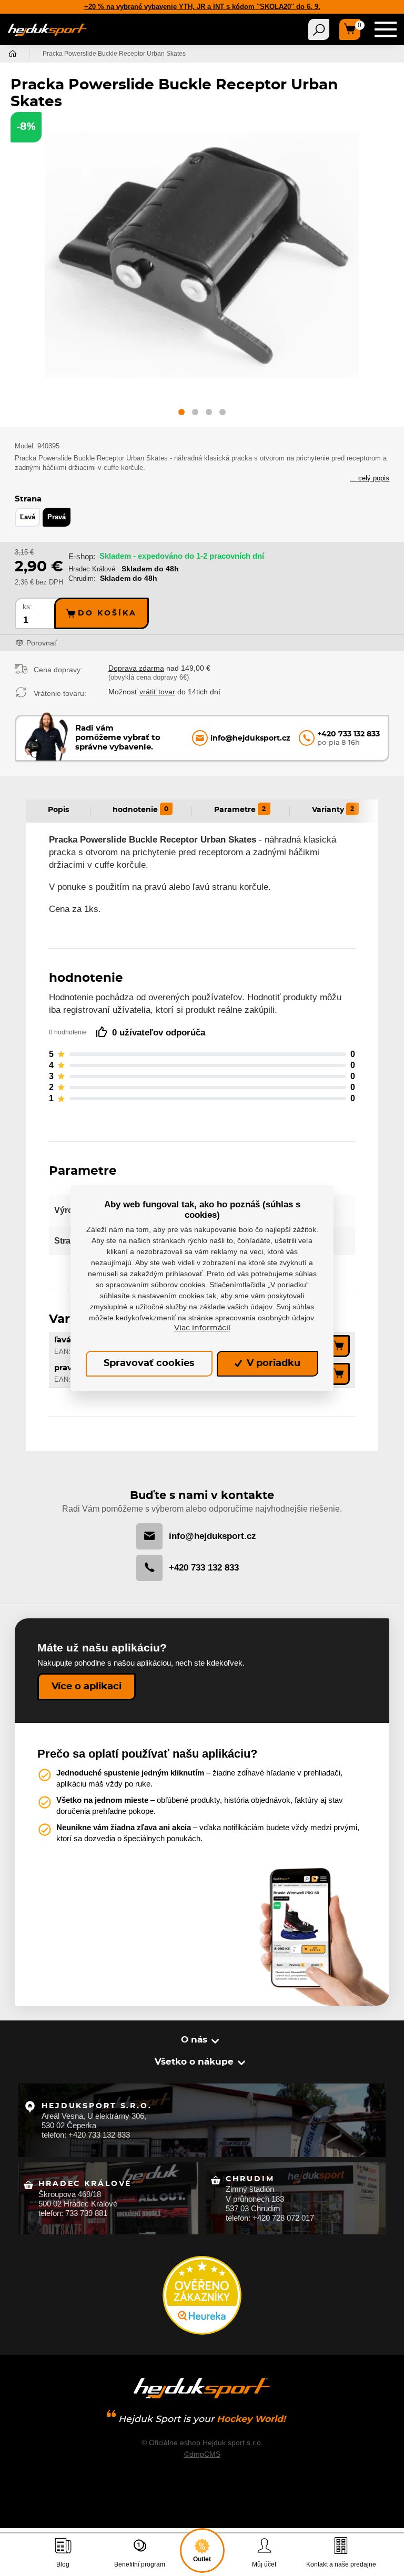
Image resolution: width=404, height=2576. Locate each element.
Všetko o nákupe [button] (194, 2062)
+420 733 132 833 (204, 1568)
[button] (181, 414)
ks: (27, 607)
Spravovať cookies (149, 1363)
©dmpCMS (202, 2454)
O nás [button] (194, 2040)
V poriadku (272, 1363)
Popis (58, 810)
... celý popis (370, 478)
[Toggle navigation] (319, 29)
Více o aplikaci (87, 1687)
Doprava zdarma (136, 668)
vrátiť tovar (157, 692)
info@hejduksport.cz (213, 1536)
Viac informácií (202, 1328)
